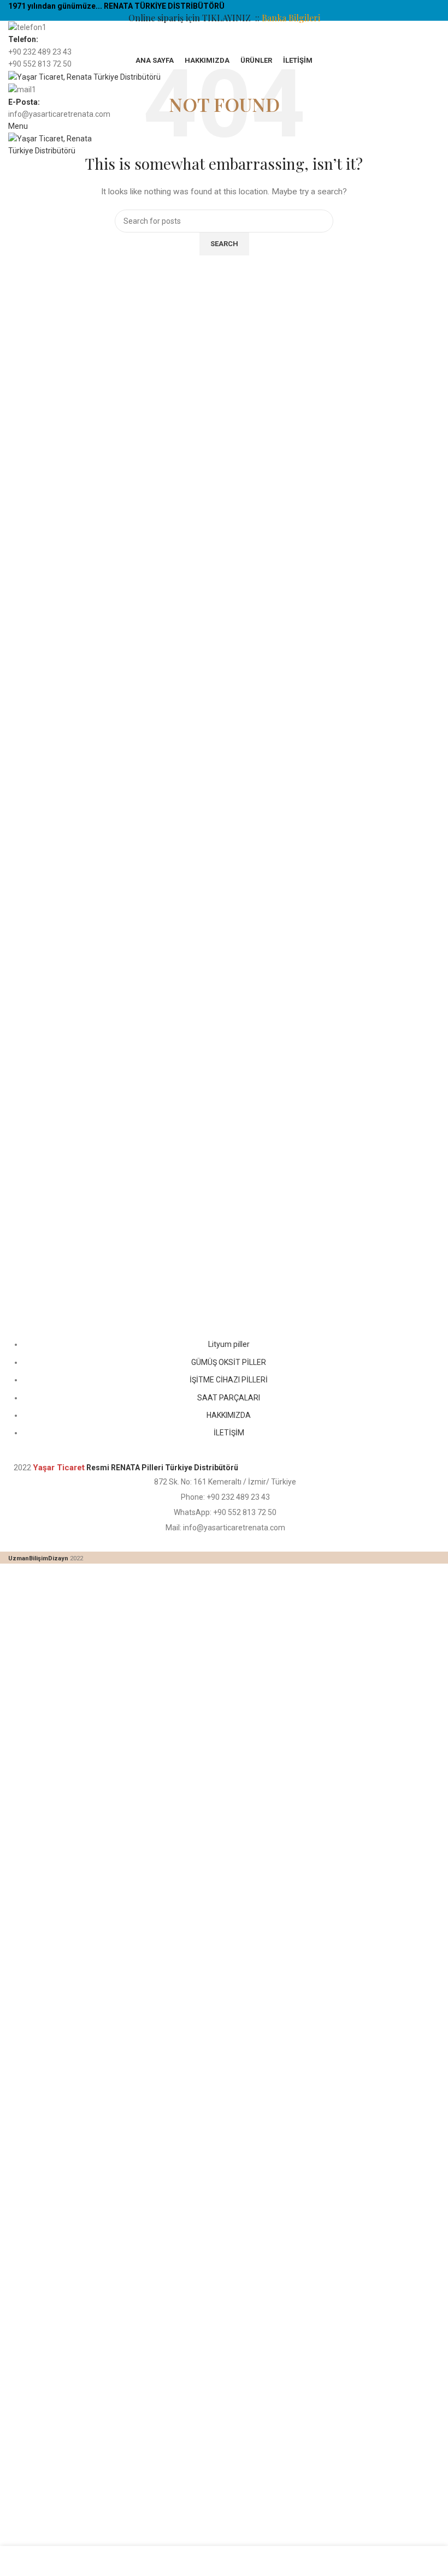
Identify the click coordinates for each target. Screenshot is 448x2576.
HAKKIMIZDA (229, 1415)
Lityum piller (229, 1344)
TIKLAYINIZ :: (232, 18)
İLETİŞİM (229, 1433)
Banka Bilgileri (291, 18)
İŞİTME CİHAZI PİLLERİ (229, 1380)
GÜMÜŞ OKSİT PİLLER (229, 1362)
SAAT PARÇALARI (229, 1398)
